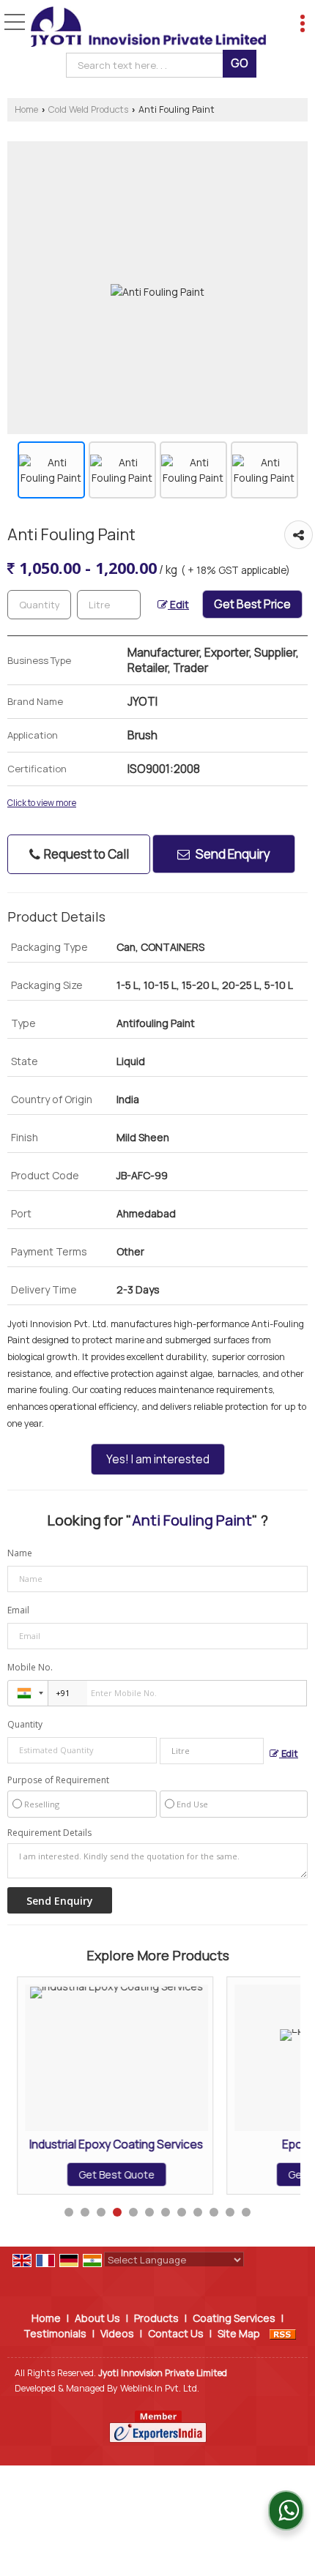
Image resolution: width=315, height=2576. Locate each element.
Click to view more (42, 803)
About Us (97, 2318)
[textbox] (148, 65)
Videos (117, 2333)
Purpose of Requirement (58, 1780)
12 (246, 2212)
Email (18, 1610)
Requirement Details (49, 1833)
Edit (178, 604)
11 (230, 2212)
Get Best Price (252, 604)
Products (156, 2318)
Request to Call (85, 854)
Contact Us (176, 2333)
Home (26, 109)
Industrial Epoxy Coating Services (115, 2144)
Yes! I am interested (158, 1459)
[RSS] (283, 2333)
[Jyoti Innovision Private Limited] (149, 28)
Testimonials (55, 2333)
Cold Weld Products (88, 109)
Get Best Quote (114, 2174)
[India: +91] (28, 1693)
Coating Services (234, 2318)
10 (214, 2212)
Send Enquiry (232, 854)
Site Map (239, 2333)
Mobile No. (30, 1667)
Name (20, 1553)
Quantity (25, 1724)
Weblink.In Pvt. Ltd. (160, 2388)
